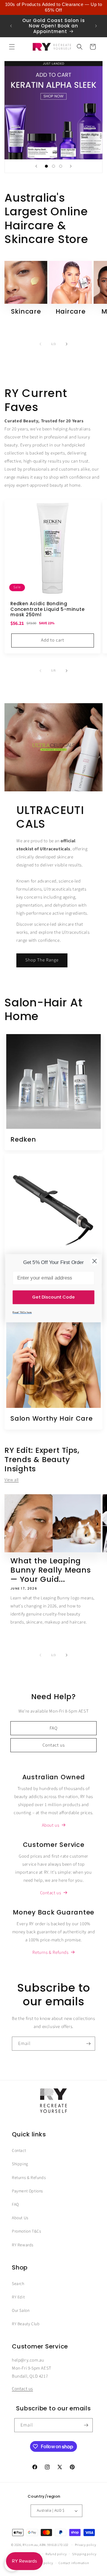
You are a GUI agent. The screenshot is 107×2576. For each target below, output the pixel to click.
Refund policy (56, 2554)
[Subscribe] (88, 2044)
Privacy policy (86, 2545)
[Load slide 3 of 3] (61, 166)
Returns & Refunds (29, 2178)
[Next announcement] (96, 26)
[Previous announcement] (11, 26)
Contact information (74, 2563)
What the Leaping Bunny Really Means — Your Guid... (51, 1570)
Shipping (20, 2164)
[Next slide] (71, 166)
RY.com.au (30, 2545)
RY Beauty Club (26, 2324)
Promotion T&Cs (26, 2231)
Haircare (71, 312)
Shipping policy (84, 2554)
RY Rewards (23, 2245)
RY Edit (18, 2297)
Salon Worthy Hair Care (52, 1419)
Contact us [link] (51, 1893)
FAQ (54, 1728)
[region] (53, 7)
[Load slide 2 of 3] (53, 166)
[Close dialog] (95, 1261)
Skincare (26, 312)
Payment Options (27, 2191)
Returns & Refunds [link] (50, 1952)
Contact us (54, 1745)
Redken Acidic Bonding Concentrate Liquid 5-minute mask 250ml (47, 609)
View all (12, 1480)
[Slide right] (67, 344)
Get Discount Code (53, 1297)
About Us (20, 2218)
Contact (19, 2151)
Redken (23, 1140)
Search (18, 2284)
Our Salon (21, 2311)
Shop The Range (42, 960)
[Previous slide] (36, 166)
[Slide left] (40, 344)
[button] (12, 47)
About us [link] (51, 1825)
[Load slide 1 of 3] (46, 166)
